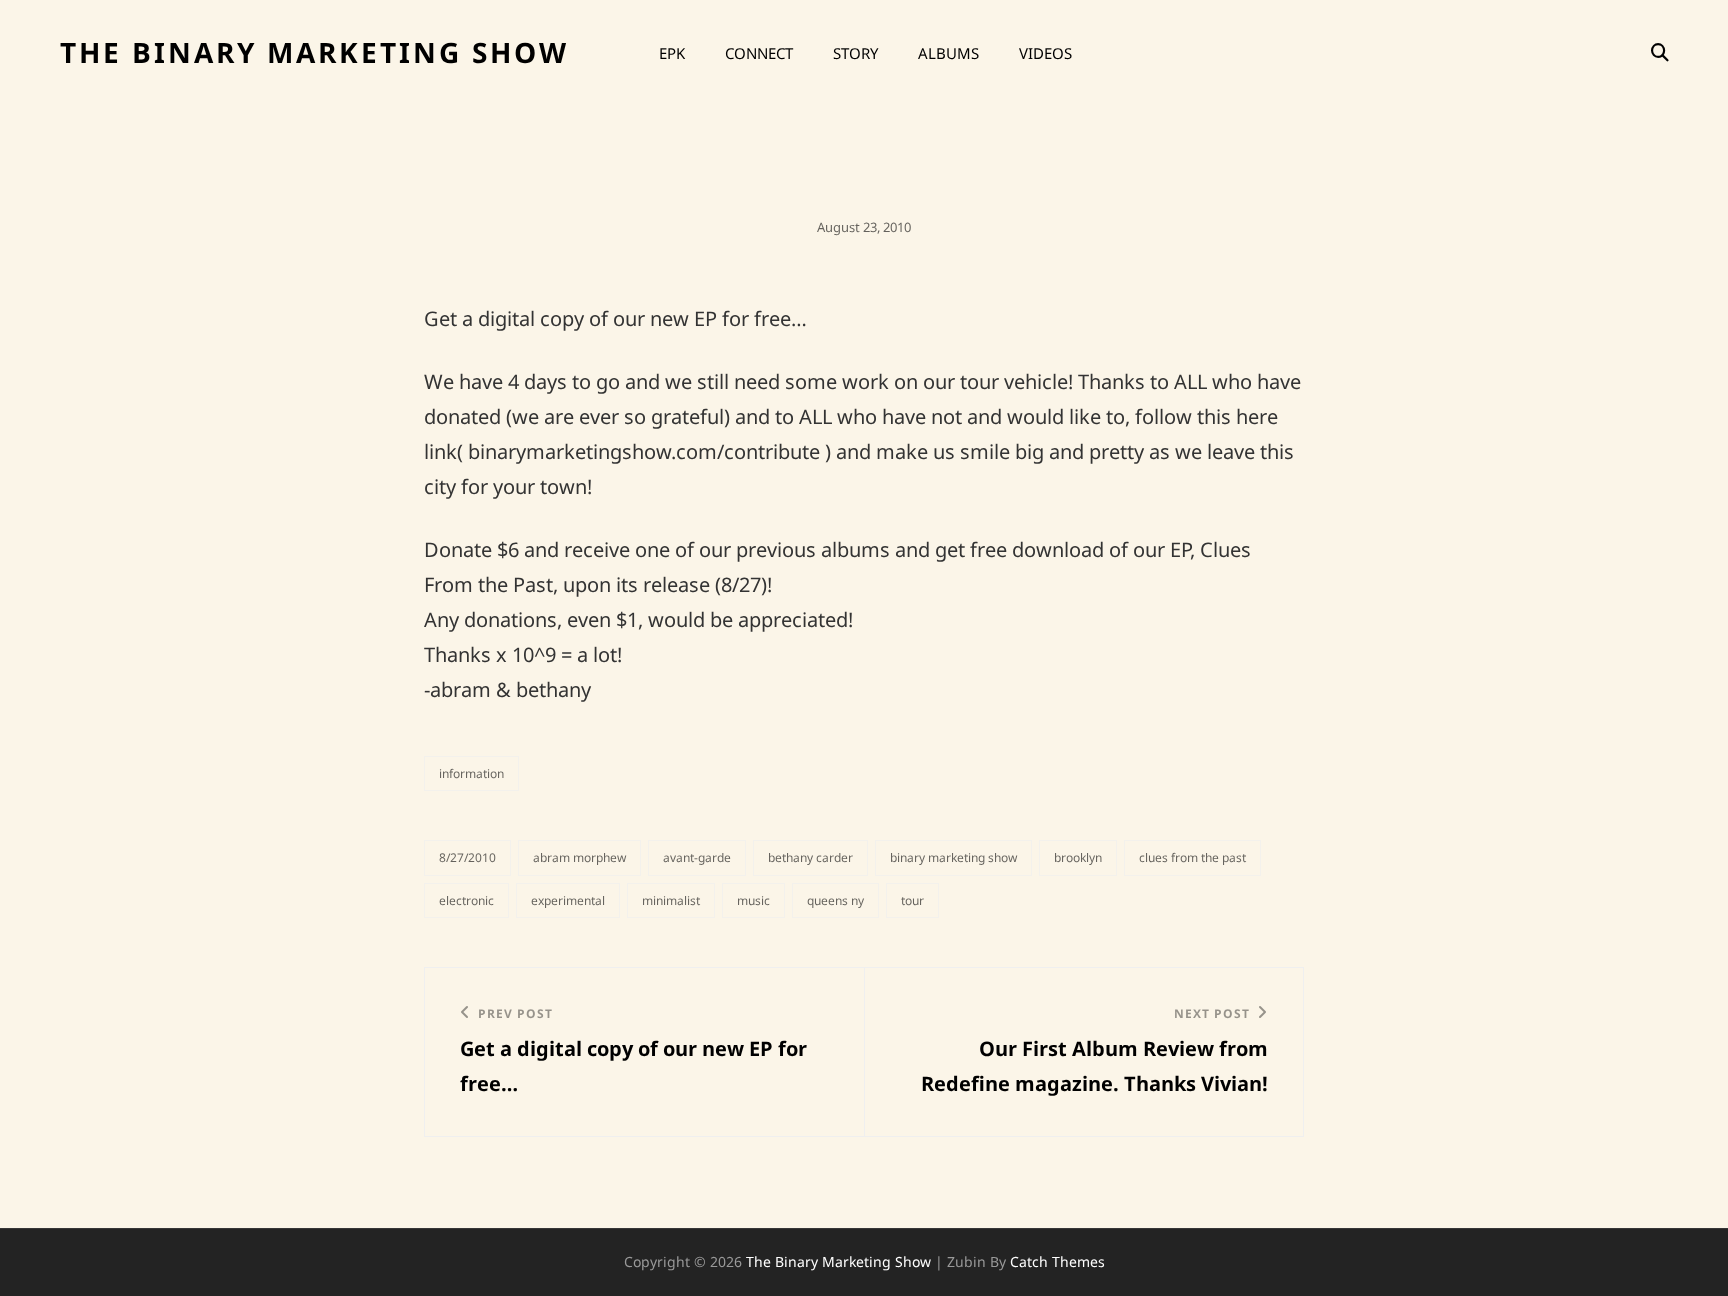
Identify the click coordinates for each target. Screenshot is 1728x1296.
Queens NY (835, 900)
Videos (1045, 53)
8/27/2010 (467, 857)
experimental (568, 900)
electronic (466, 900)
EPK (672, 53)
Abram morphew (579, 857)
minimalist (671, 900)
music (753, 900)
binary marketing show (953, 857)
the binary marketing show (314, 52)
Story (855, 53)
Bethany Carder (810, 857)
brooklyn (1078, 857)
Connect (759, 53)
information (471, 773)
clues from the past (1192, 857)
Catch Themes (1057, 1261)
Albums (948, 53)
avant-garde (697, 857)
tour (912, 900)
